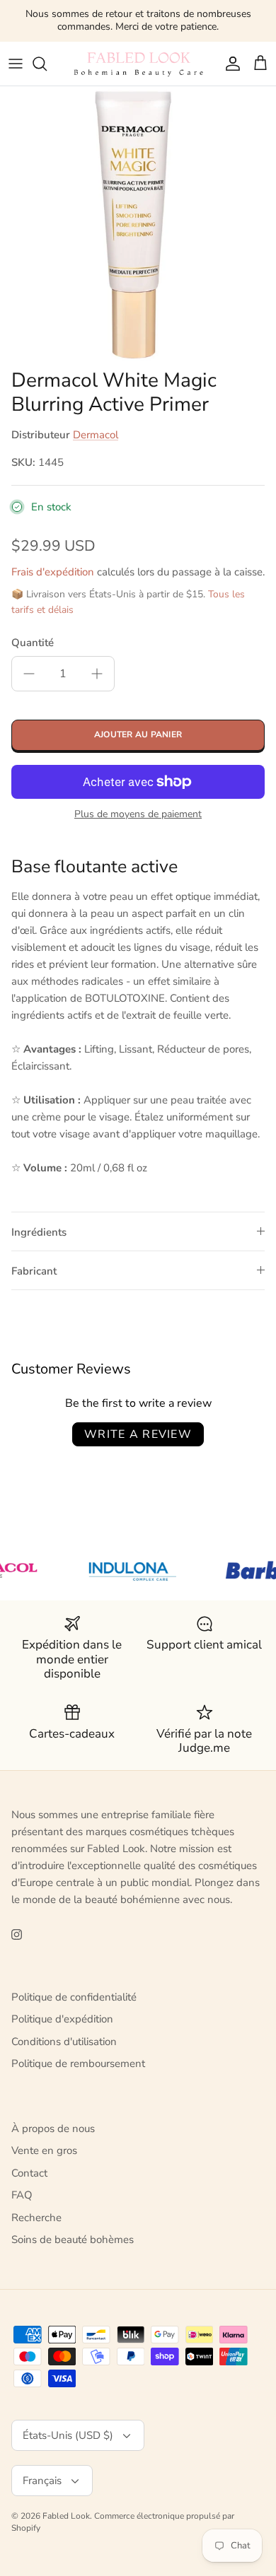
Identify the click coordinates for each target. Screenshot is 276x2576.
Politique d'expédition (62, 2019)
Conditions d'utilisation (64, 2042)
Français (42, 2481)
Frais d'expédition (53, 572)
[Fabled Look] (138, 64)
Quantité (33, 643)
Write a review (138, 1434)
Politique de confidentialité (74, 1997)
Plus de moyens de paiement (138, 815)
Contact (29, 2173)
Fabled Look (66, 2516)
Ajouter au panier (138, 734)
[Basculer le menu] (16, 64)
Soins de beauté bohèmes (73, 2240)
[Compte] (229, 64)
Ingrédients (39, 1232)
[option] (138, 224)
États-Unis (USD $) (68, 2435)
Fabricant (34, 1271)
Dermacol (96, 435)
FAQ (22, 2195)
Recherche (36, 2218)
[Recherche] (47, 64)
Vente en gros (44, 2150)
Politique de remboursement (78, 2063)
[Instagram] (17, 1934)
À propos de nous (53, 2129)
